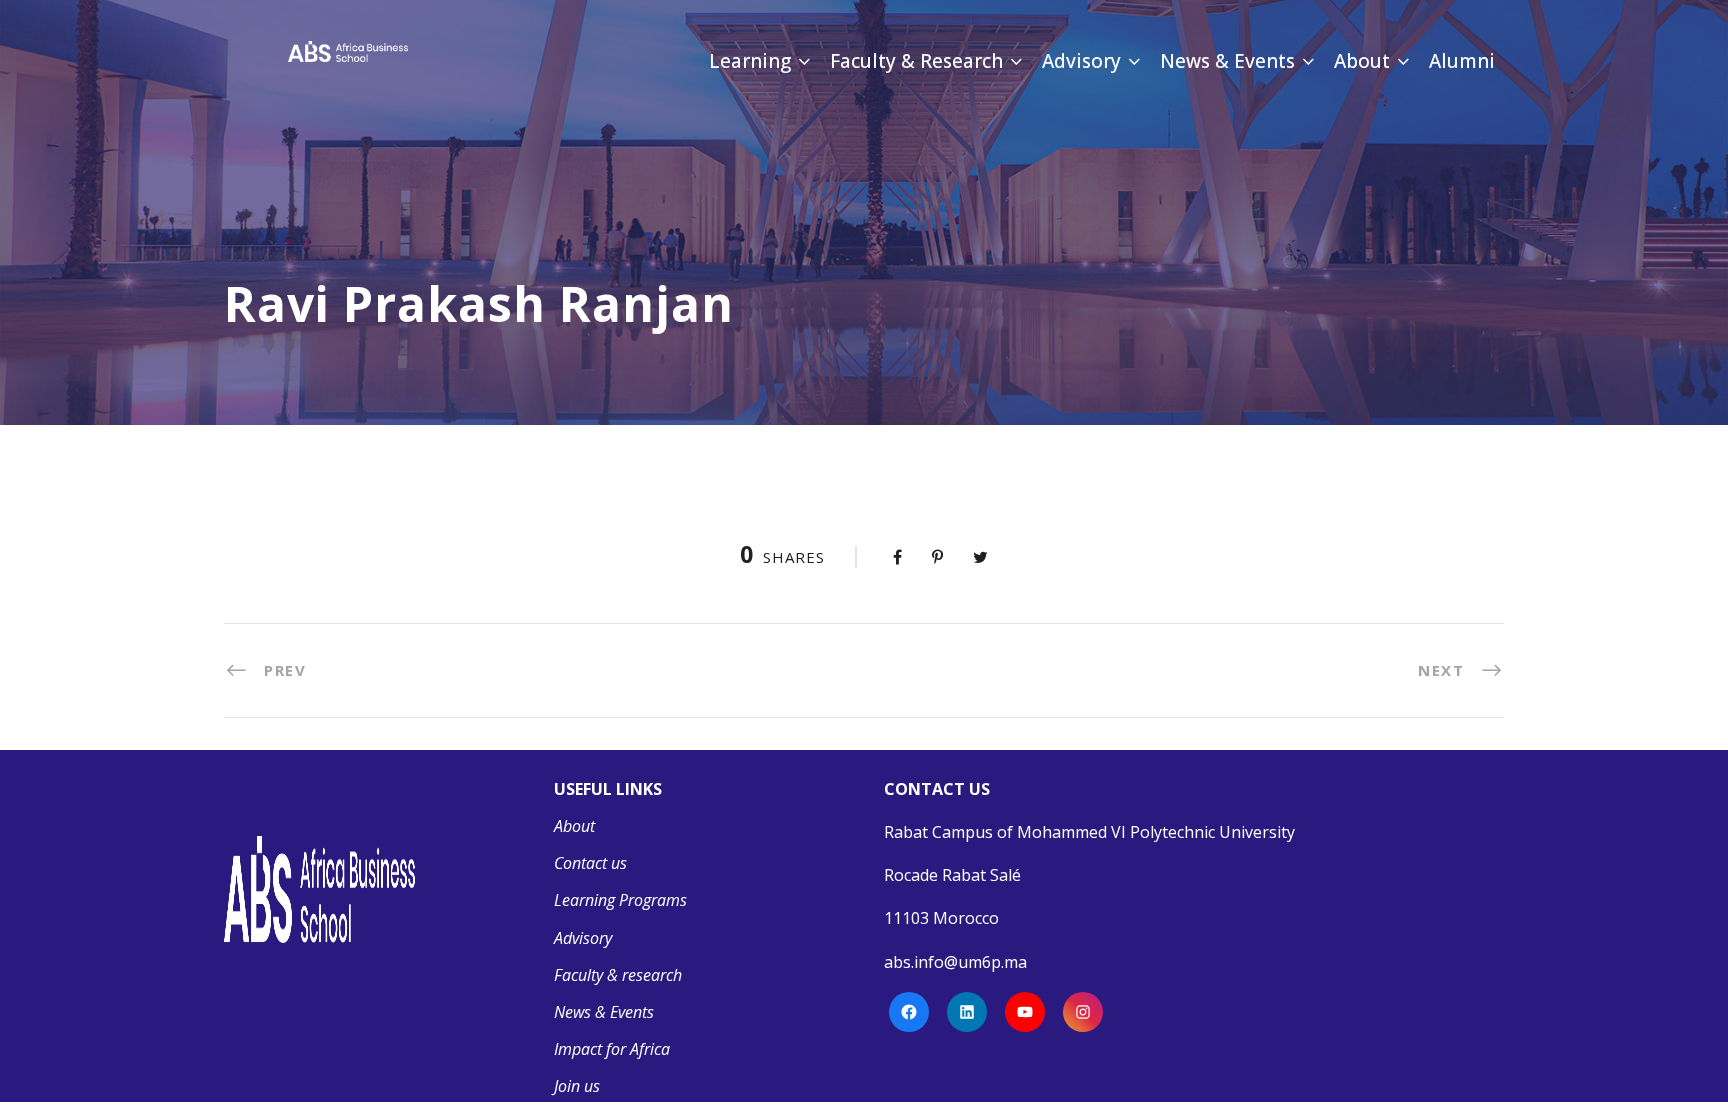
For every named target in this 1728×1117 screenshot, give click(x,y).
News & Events (1227, 61)
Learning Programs (620, 900)
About (1362, 61)
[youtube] (624, 109)
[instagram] (662, 109)
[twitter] (586, 109)
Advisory (1081, 61)
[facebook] (511, 109)
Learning (750, 61)
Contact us (590, 863)
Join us (577, 1086)
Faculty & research (618, 975)
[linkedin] (547, 109)
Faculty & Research (916, 61)
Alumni (1462, 61)
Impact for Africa (612, 1049)
